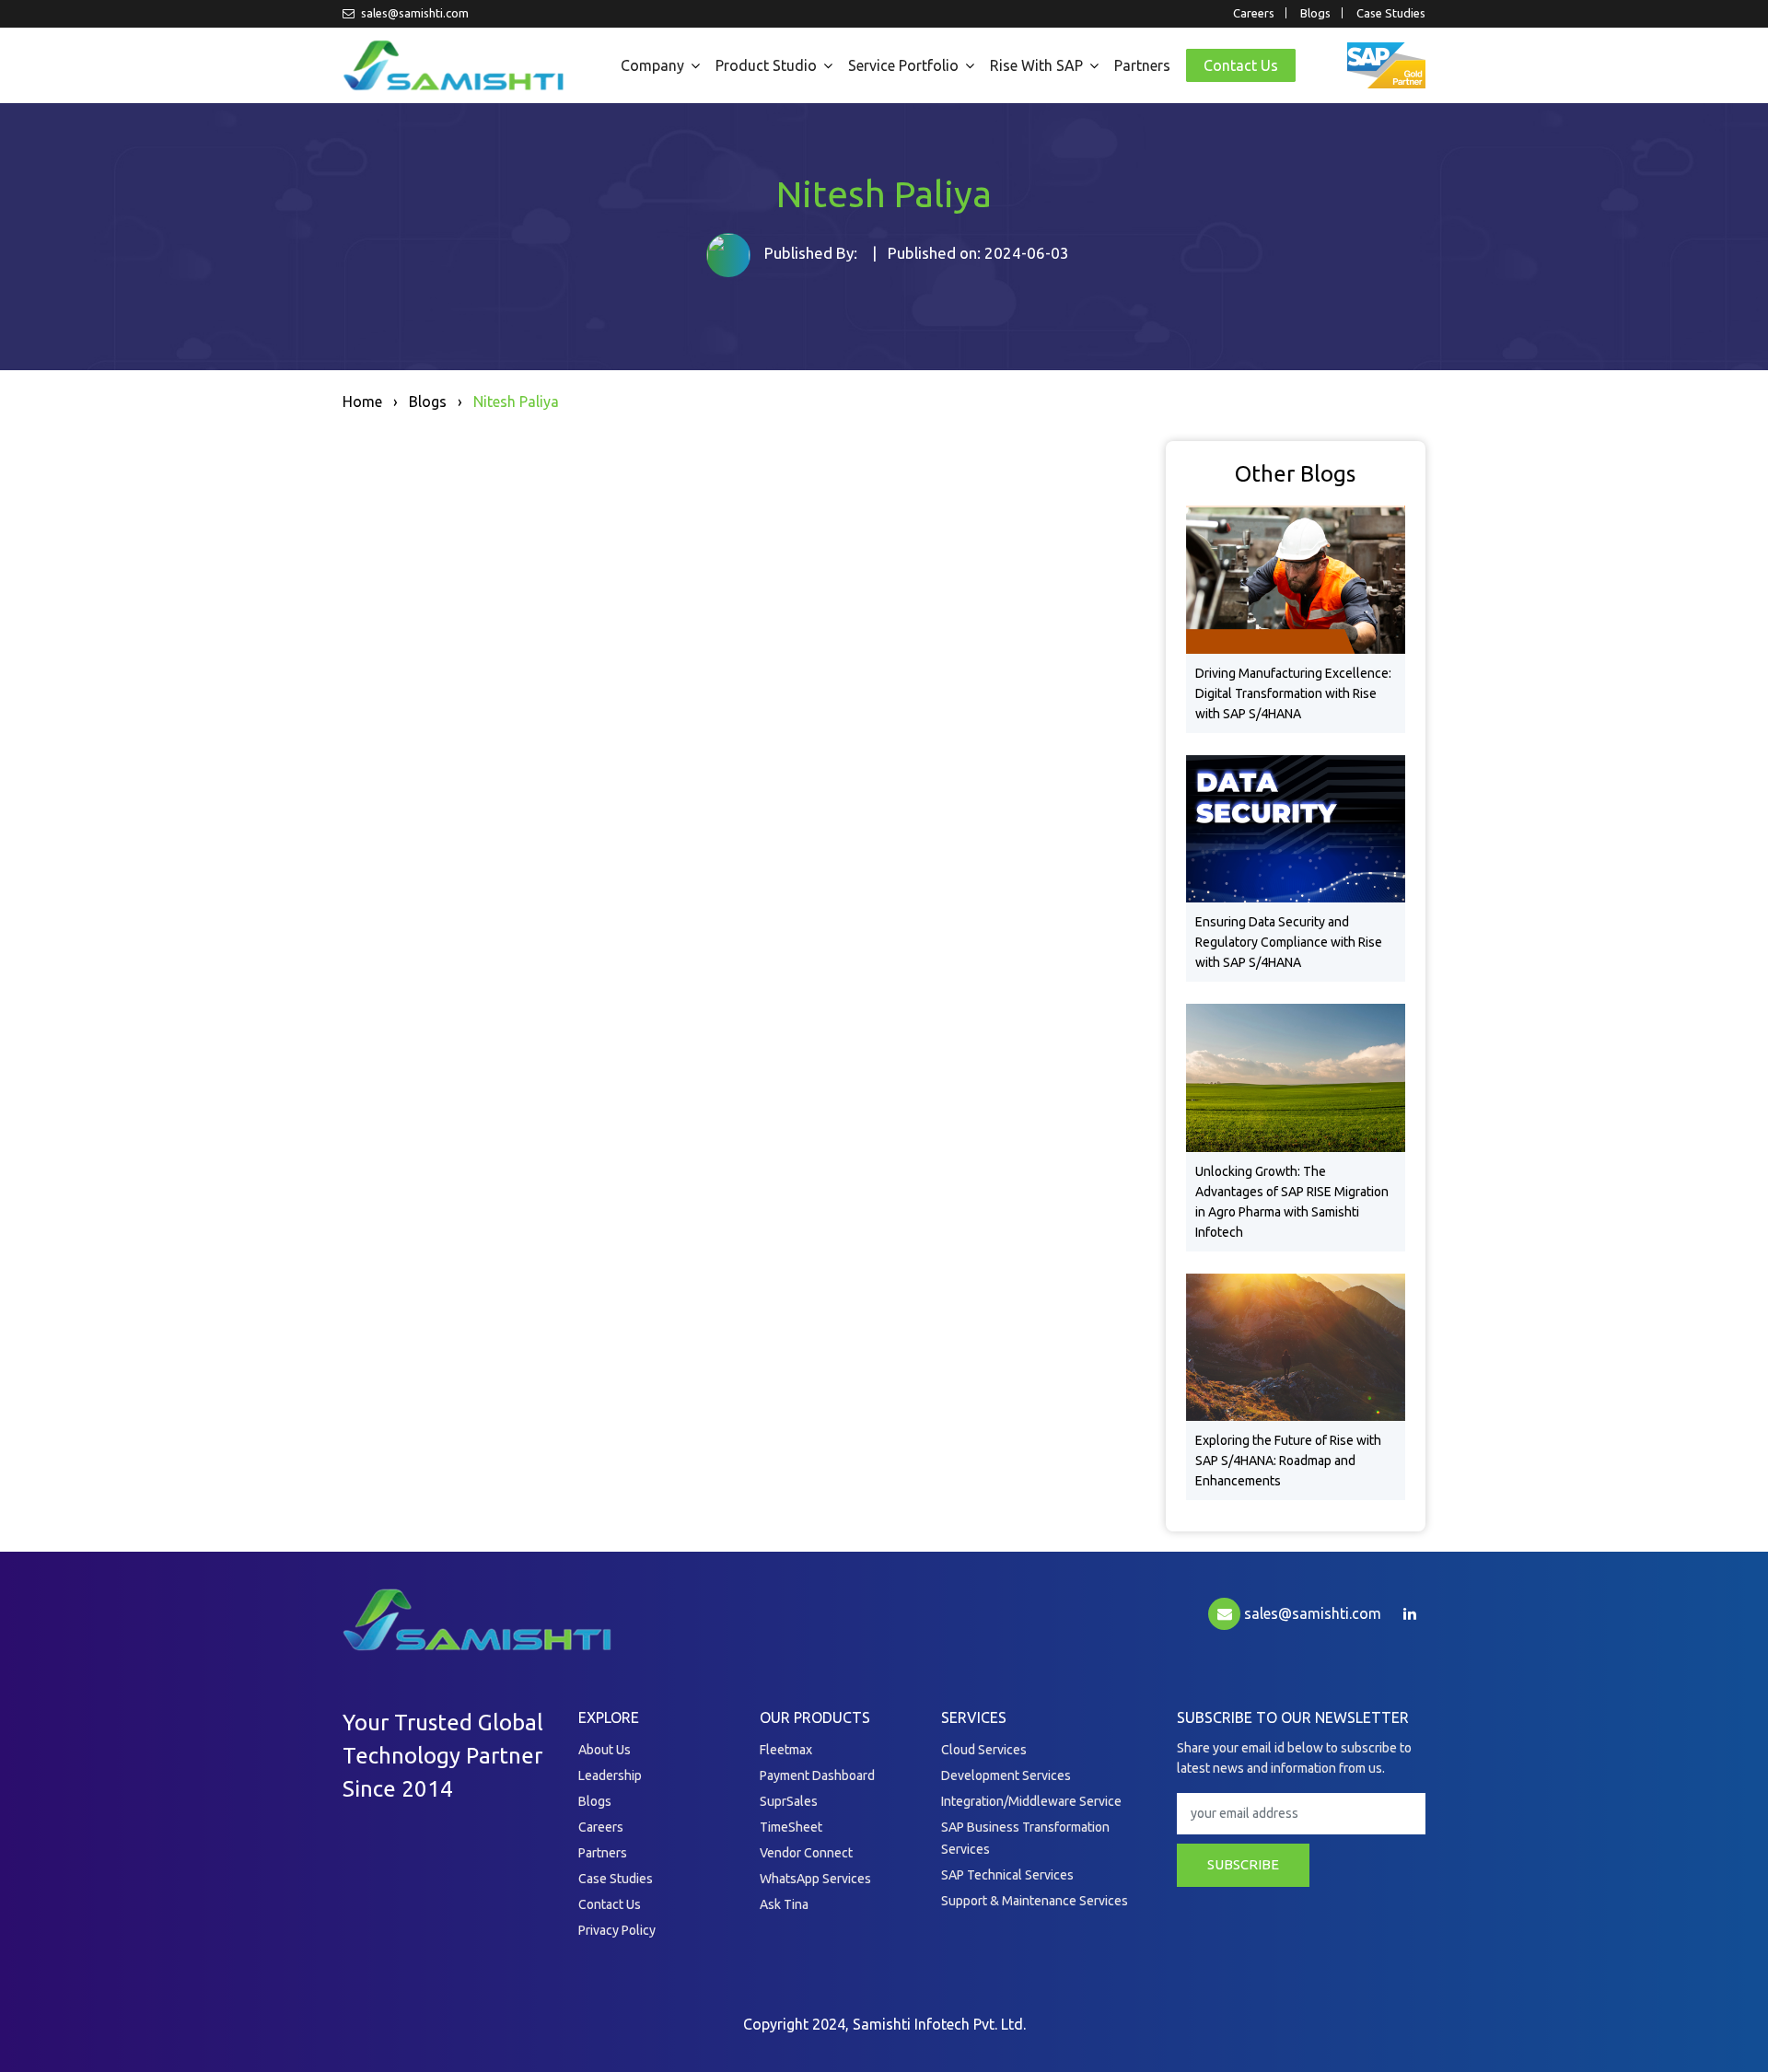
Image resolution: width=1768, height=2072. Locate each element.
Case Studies (1391, 13)
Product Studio (766, 65)
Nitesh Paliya (516, 402)
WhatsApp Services (815, 1879)
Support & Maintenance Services (1035, 1901)
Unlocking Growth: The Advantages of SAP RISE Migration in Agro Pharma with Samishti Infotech (1292, 1202)
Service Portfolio (903, 65)
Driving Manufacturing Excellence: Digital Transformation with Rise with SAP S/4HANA (1293, 693)
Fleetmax (786, 1750)
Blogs (1315, 13)
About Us (605, 1750)
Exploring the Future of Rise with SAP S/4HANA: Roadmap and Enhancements (1288, 1461)
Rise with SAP (1036, 65)
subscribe (1243, 1864)
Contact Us (1241, 65)
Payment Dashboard (817, 1775)
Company (652, 65)
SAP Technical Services (1007, 1875)
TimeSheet (791, 1827)
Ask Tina (784, 1904)
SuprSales (789, 1801)
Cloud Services (984, 1750)
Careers (1254, 13)
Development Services (1006, 1775)
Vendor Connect (806, 1853)
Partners (1142, 65)
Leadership (610, 1775)
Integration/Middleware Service (1031, 1801)
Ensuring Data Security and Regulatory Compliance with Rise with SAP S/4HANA (1289, 942)
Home (362, 402)
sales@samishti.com (413, 13)
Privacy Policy (617, 1930)
